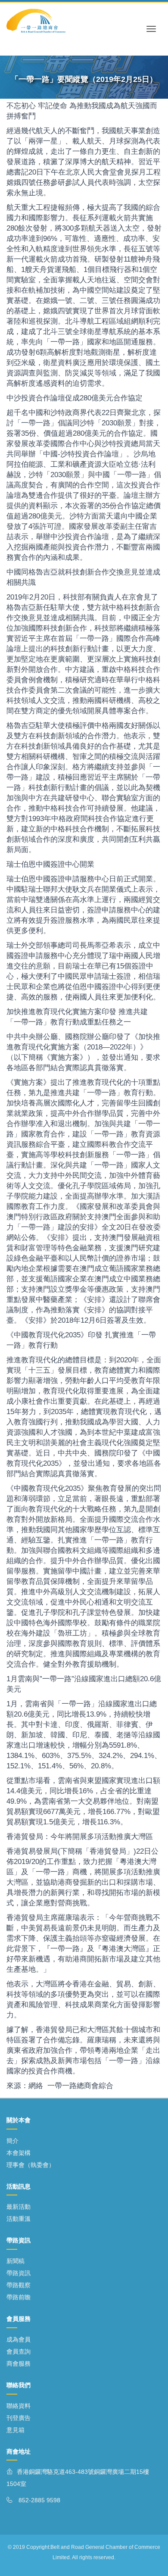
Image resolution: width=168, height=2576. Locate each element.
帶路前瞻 (19, 2297)
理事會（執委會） (31, 2165)
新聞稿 (16, 2261)
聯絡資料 (19, 2406)
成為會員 (19, 2339)
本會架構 (19, 2153)
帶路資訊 (19, 2273)
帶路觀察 (19, 2285)
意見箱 (16, 2430)
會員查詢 (19, 2351)
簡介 (12, 2141)
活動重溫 (19, 2219)
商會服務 (19, 2364)
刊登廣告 (19, 2418)
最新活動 (19, 2207)
